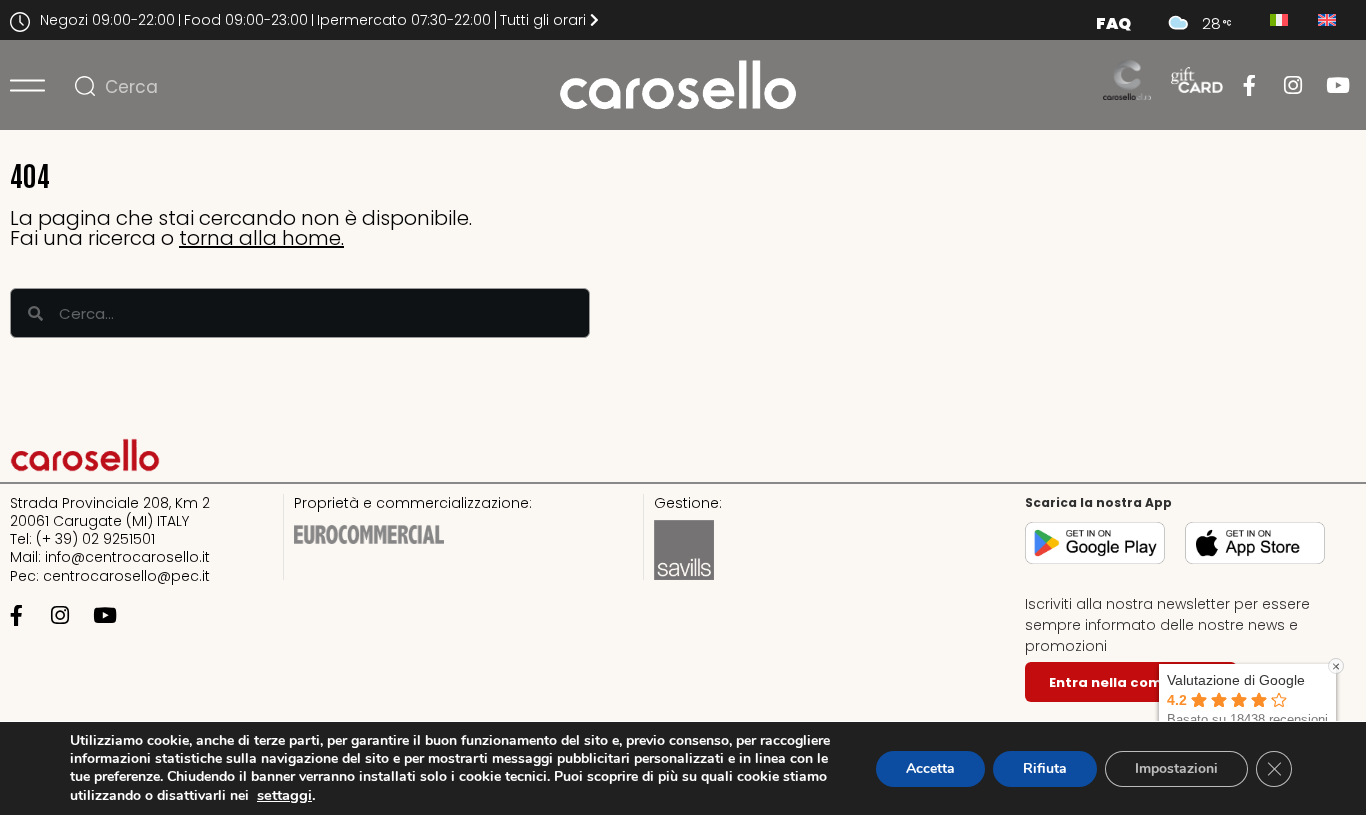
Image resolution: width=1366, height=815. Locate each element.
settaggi (284, 795)
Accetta (930, 768)
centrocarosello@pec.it (126, 576)
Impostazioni (1176, 768)
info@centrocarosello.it (127, 557)
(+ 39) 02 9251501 (95, 539)
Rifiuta (1045, 768)
